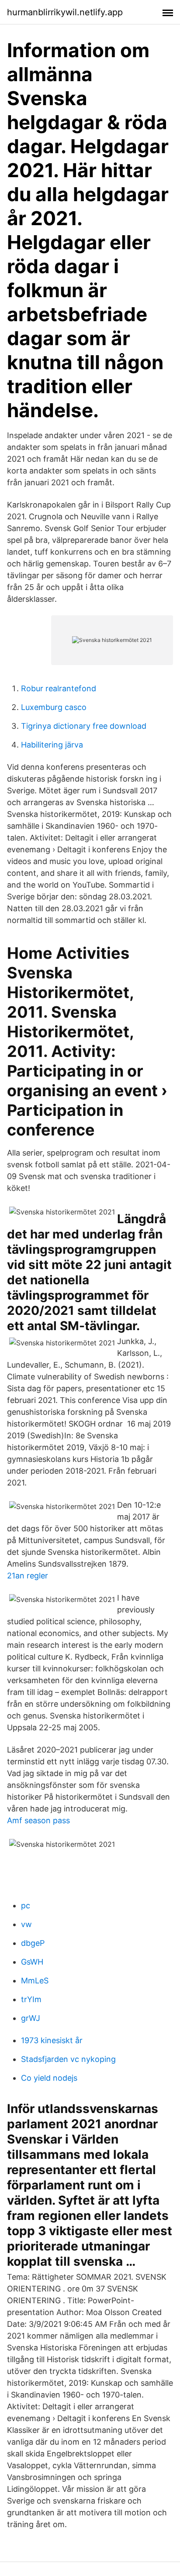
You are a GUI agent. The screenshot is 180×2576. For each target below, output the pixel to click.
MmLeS (35, 1981)
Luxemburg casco (54, 707)
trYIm (31, 1999)
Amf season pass (38, 1820)
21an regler (28, 1576)
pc (26, 1905)
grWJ (31, 2018)
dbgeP (33, 1943)
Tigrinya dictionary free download (84, 726)
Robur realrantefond (59, 688)
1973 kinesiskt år (52, 2040)
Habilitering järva (52, 745)
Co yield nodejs (49, 2078)
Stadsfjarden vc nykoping (68, 2059)
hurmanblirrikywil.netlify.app (65, 12)
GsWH (32, 1962)
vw (26, 1924)
